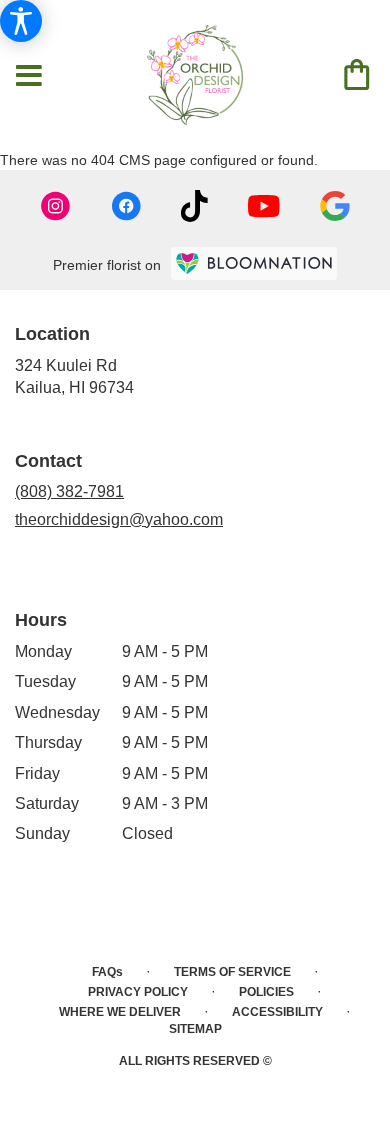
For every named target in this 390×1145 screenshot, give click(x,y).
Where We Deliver (120, 1012)
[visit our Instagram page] (56, 206)
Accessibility (277, 1012)
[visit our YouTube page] (264, 206)
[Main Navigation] (29, 77)
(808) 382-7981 (69, 491)
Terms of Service (232, 972)
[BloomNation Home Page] (254, 263)
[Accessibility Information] (21, 21)
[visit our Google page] (335, 206)
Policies (266, 992)
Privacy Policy (138, 992)
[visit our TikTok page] (194, 206)
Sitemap (195, 1029)
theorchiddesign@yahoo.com (119, 519)
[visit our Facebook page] (126, 206)
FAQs (107, 972)
